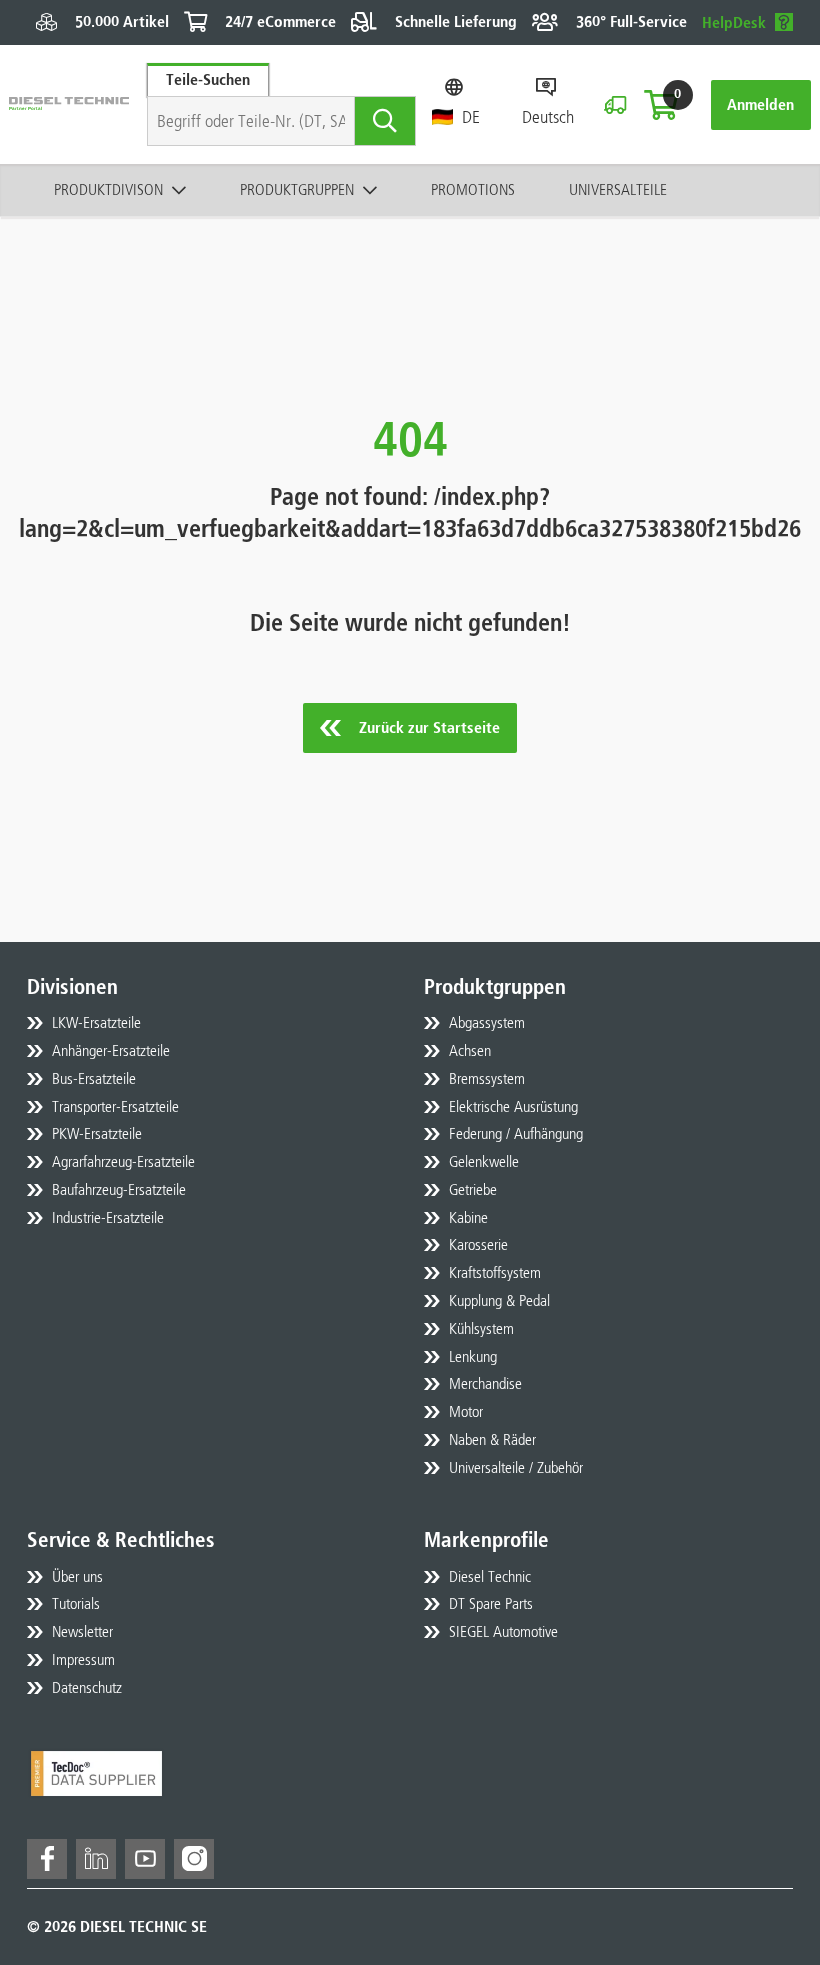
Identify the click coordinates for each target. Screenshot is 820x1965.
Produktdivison (108, 189)
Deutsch (548, 117)
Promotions (473, 189)
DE (471, 117)
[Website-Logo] (69, 104)
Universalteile (618, 189)
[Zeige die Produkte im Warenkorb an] (661, 105)
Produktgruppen (297, 189)
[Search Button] (385, 121)
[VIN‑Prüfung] (615, 105)
